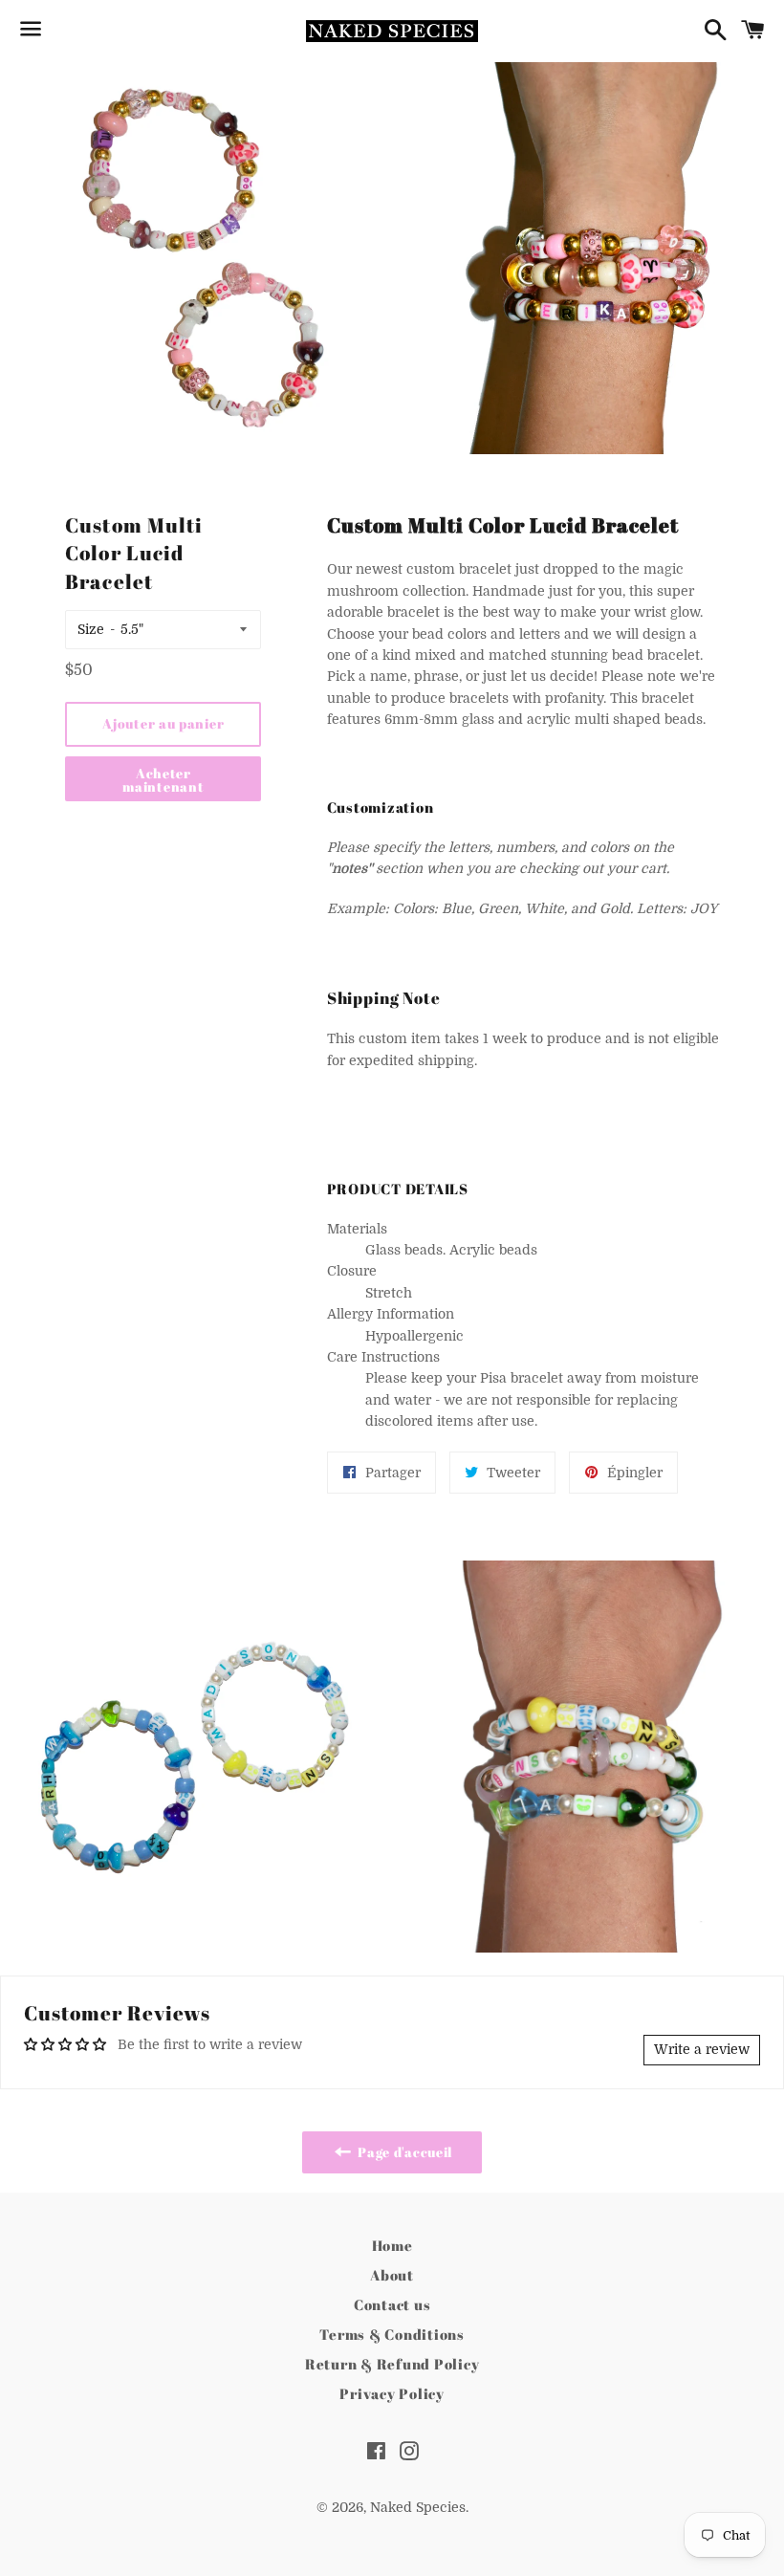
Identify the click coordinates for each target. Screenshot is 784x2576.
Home (392, 2245)
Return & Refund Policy (392, 2364)
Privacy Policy (392, 2393)
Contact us (392, 2304)
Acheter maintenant (163, 780)
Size (91, 629)
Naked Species (418, 2507)
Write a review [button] (702, 2049)
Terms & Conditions (392, 2334)
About (392, 2275)
